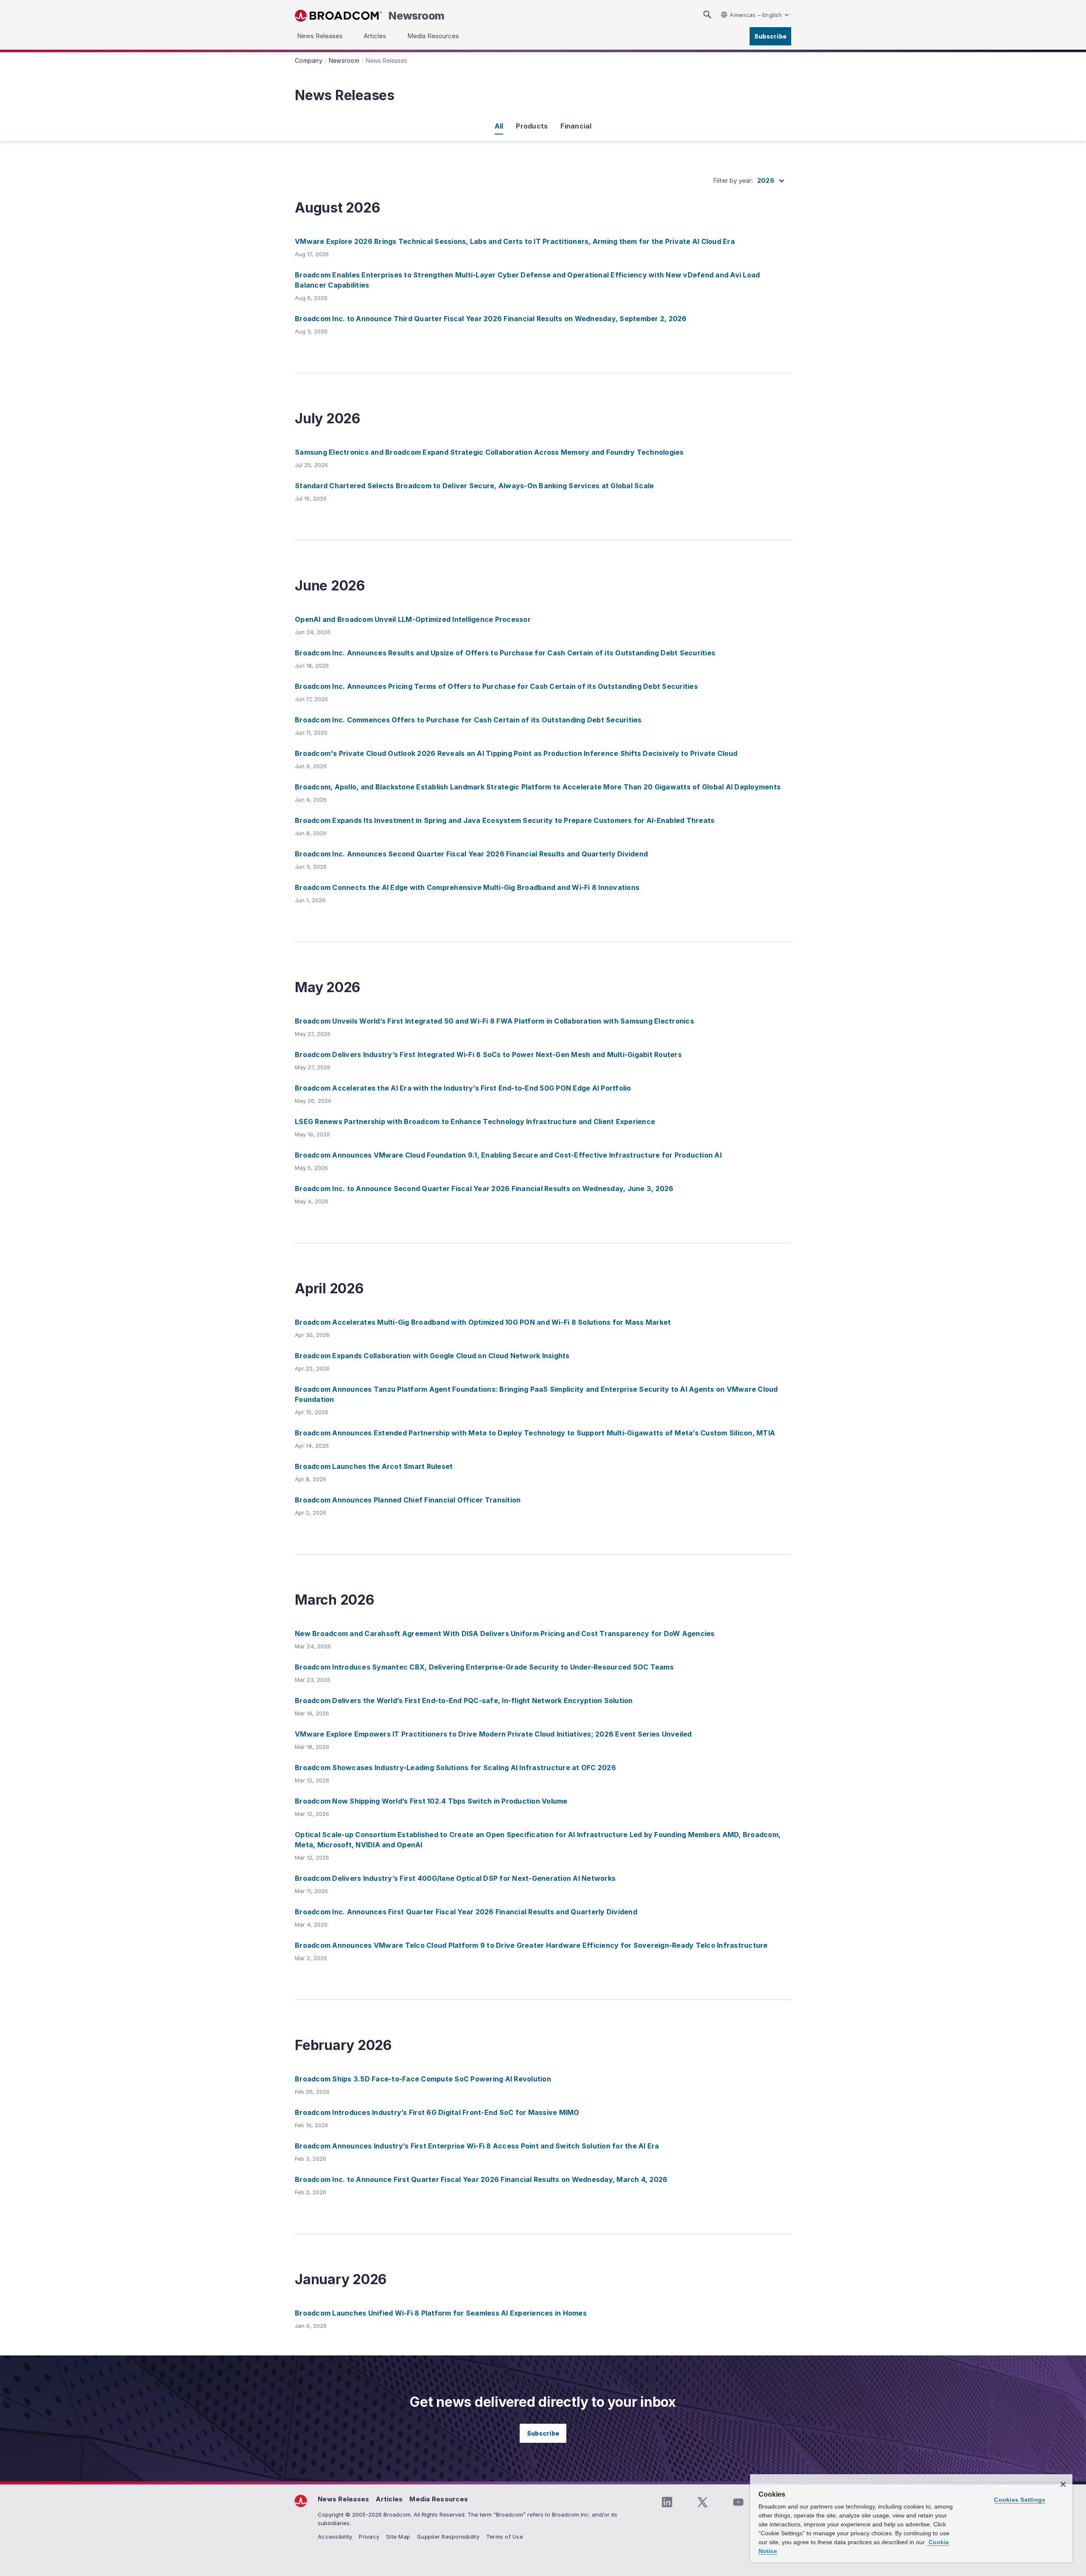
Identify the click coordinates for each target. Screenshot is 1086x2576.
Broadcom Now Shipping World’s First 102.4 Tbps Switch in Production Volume (431, 1801)
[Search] (707, 15)
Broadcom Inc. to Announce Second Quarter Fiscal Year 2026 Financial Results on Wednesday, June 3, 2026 (484, 1189)
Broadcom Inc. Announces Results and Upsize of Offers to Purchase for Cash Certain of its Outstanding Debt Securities (505, 653)
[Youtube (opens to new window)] (738, 2502)
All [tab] (499, 126)
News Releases (343, 2499)
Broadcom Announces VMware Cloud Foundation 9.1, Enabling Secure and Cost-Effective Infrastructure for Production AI (508, 1155)
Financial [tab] (576, 126)
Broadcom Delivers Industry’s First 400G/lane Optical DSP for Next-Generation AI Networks (455, 1878)
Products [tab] (532, 126)
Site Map (398, 2537)
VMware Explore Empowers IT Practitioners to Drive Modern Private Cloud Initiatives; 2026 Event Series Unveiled (493, 1734)
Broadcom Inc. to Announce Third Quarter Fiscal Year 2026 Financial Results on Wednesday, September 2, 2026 (491, 319)
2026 (766, 180)
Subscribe (770, 36)
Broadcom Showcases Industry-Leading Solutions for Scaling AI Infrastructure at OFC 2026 (455, 1768)
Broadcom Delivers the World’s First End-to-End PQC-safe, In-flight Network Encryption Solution (464, 1701)
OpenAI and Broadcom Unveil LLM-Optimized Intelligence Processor (413, 619)
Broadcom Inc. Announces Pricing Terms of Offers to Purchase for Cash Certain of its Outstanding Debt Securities (496, 686)
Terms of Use (505, 2537)
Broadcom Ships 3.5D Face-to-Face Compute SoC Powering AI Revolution (423, 2079)
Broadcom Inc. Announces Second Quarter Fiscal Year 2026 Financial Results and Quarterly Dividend (471, 854)
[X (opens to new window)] (703, 2502)
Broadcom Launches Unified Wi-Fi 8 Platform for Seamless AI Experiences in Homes (441, 2313)
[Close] (1063, 2484)
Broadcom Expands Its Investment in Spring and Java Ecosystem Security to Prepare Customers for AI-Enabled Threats (505, 820)
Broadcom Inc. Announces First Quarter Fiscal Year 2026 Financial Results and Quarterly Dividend (466, 1912)
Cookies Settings (1020, 2500)
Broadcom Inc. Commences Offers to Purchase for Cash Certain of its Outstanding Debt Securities (468, 720)
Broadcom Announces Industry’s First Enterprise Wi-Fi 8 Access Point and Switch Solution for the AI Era (477, 2146)
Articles (389, 2499)
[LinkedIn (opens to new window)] (667, 2502)
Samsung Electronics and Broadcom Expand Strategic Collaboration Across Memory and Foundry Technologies (489, 452)
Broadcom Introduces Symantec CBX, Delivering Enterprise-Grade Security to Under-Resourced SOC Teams (484, 1667)
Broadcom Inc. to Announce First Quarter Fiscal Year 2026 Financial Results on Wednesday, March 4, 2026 (481, 2179)
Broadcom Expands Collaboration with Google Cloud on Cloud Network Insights (432, 1356)
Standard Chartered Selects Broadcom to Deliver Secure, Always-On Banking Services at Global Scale (474, 486)
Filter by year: (733, 180)
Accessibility (335, 2537)
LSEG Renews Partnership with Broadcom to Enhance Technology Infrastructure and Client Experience (475, 1122)
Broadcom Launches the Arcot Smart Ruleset (374, 1466)
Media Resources (439, 2499)
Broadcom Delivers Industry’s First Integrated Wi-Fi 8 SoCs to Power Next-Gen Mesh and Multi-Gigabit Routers (488, 1054)
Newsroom (417, 16)
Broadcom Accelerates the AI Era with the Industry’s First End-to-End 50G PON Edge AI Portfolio (463, 1088)
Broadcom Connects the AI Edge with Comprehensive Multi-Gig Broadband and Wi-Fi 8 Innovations (467, 887)
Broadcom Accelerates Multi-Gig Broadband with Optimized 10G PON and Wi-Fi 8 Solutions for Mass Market (483, 1322)
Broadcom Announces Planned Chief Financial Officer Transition (408, 1500)
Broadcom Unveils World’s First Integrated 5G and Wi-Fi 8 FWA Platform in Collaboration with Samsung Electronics (494, 1021)
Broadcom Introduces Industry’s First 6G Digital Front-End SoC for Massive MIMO (437, 2112)
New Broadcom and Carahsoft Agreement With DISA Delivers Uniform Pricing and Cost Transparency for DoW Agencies (505, 1633)
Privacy (369, 2537)
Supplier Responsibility (448, 2537)
